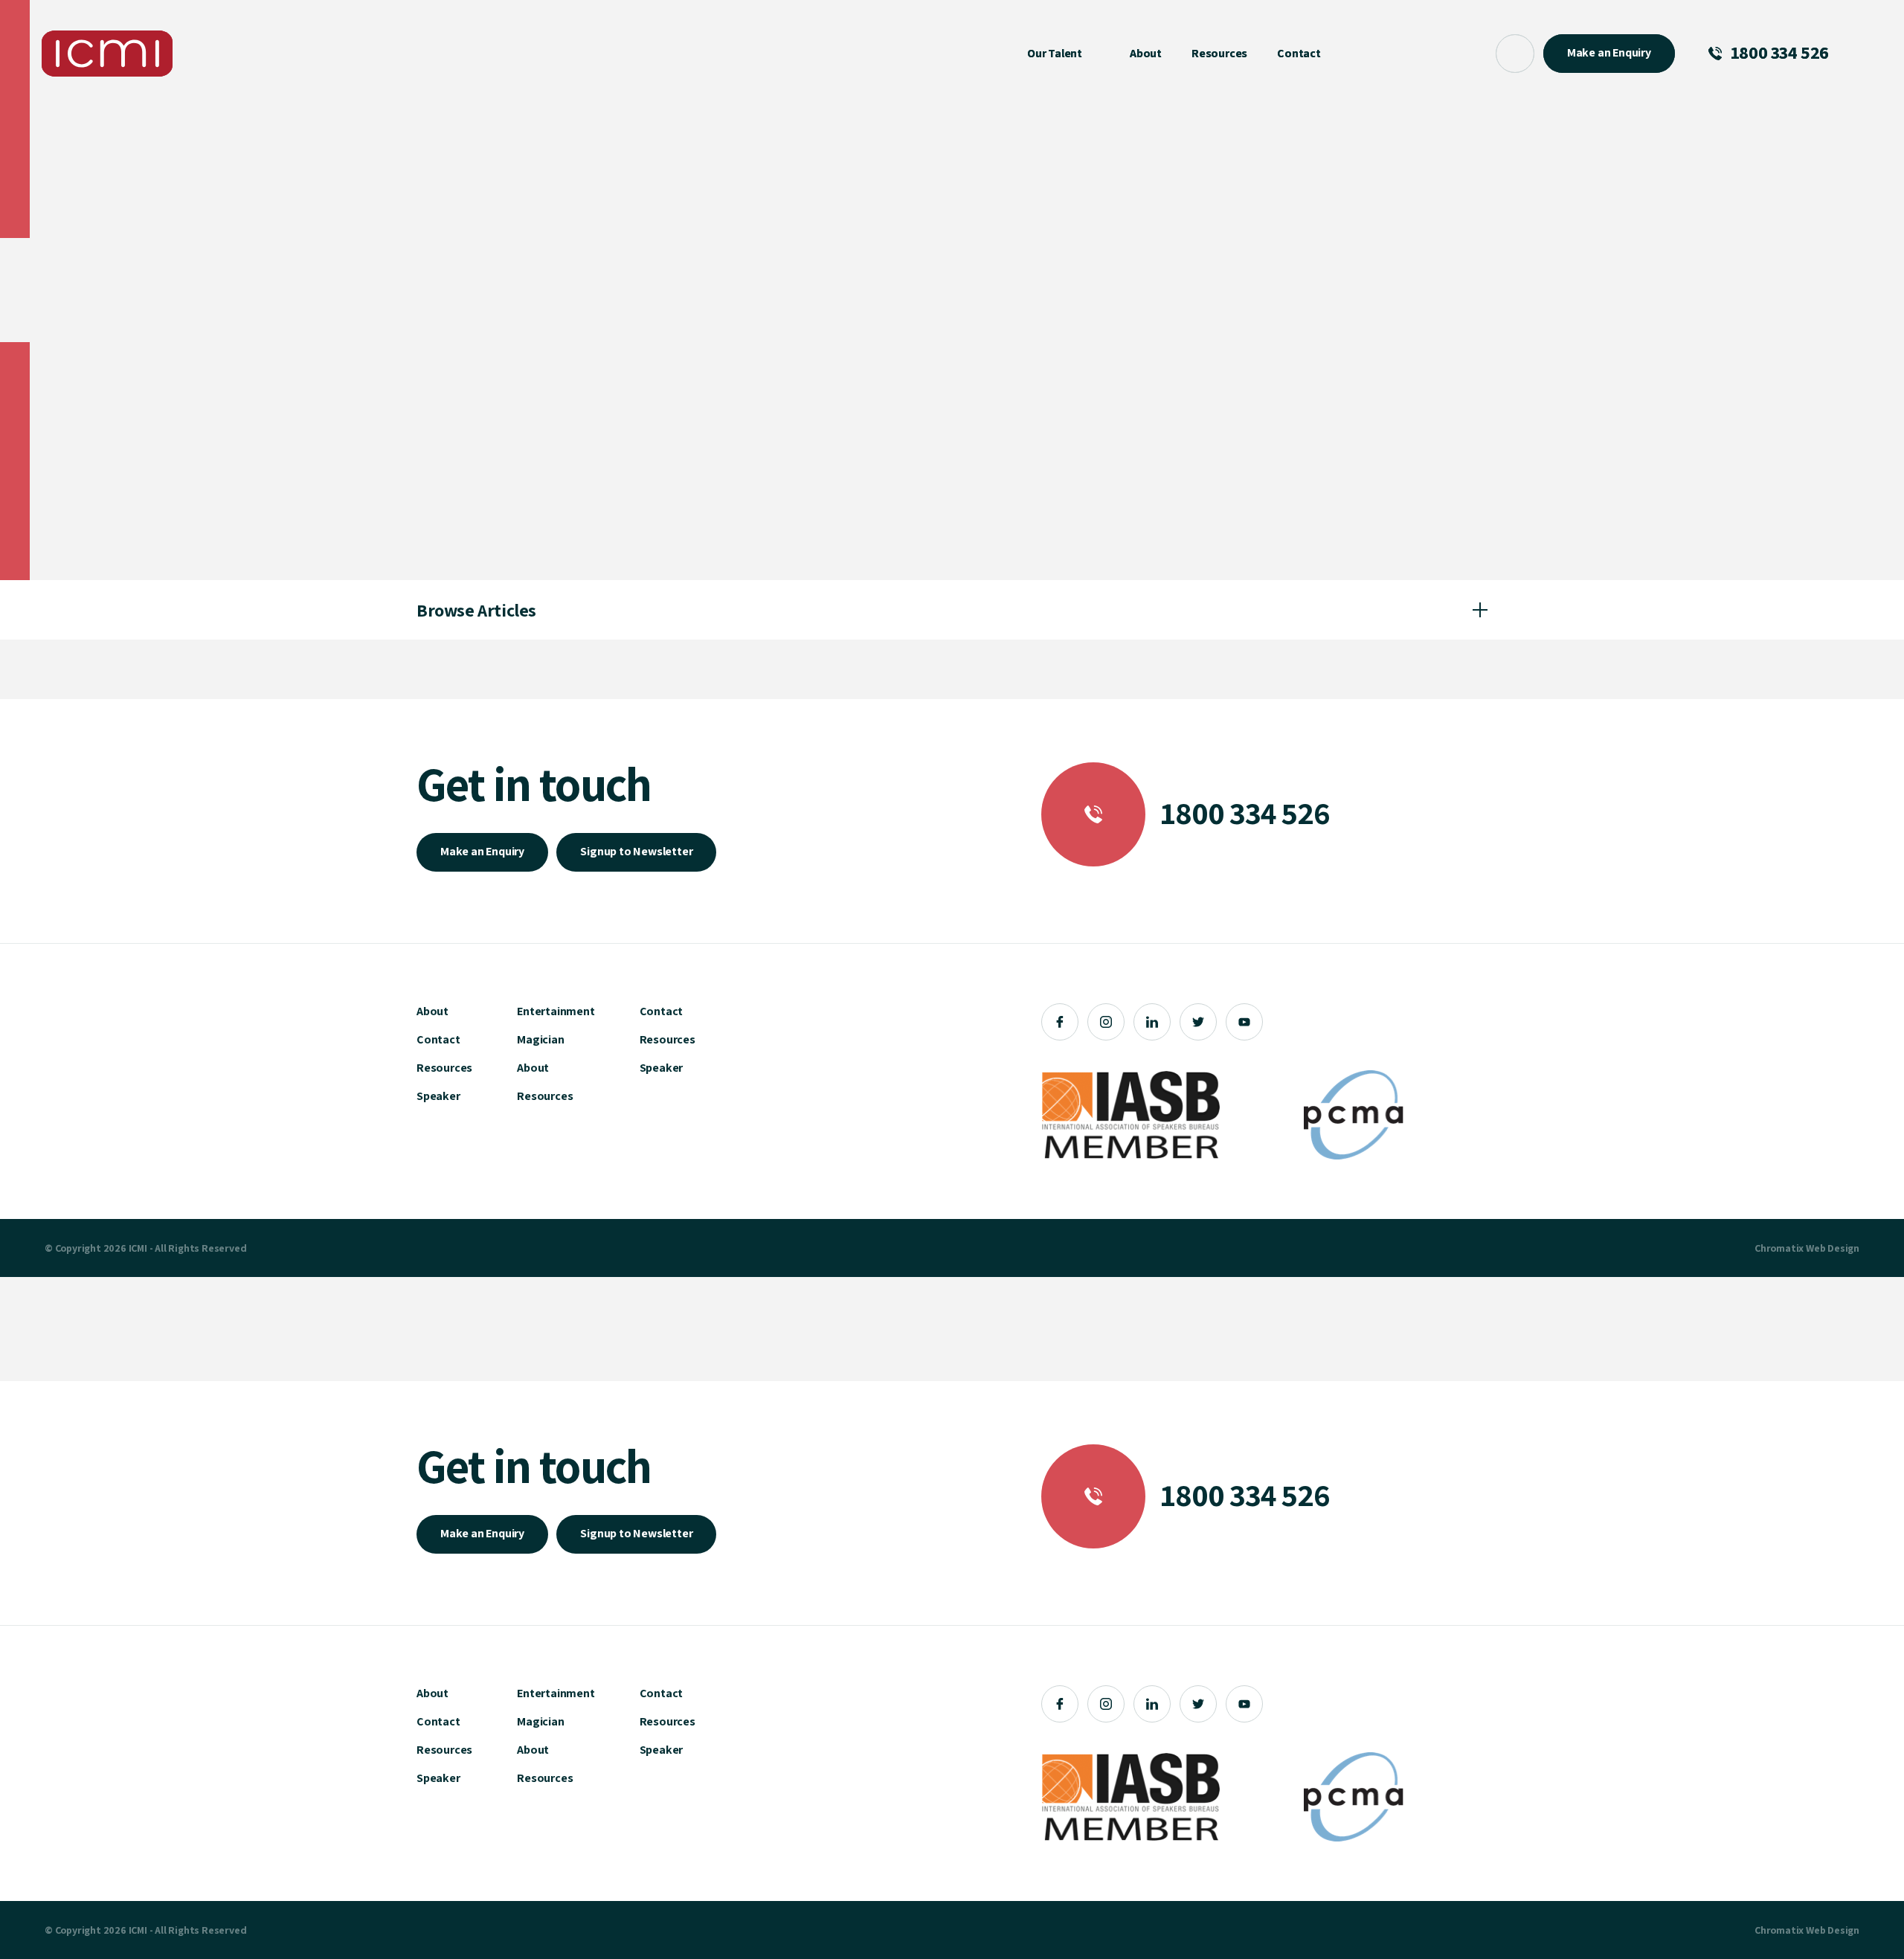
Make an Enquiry (482, 851)
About (432, 1011)
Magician (540, 1039)
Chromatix (1779, 1248)
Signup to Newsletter (636, 851)
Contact (438, 1039)
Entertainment (556, 1011)
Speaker (438, 1096)
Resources (444, 1068)
